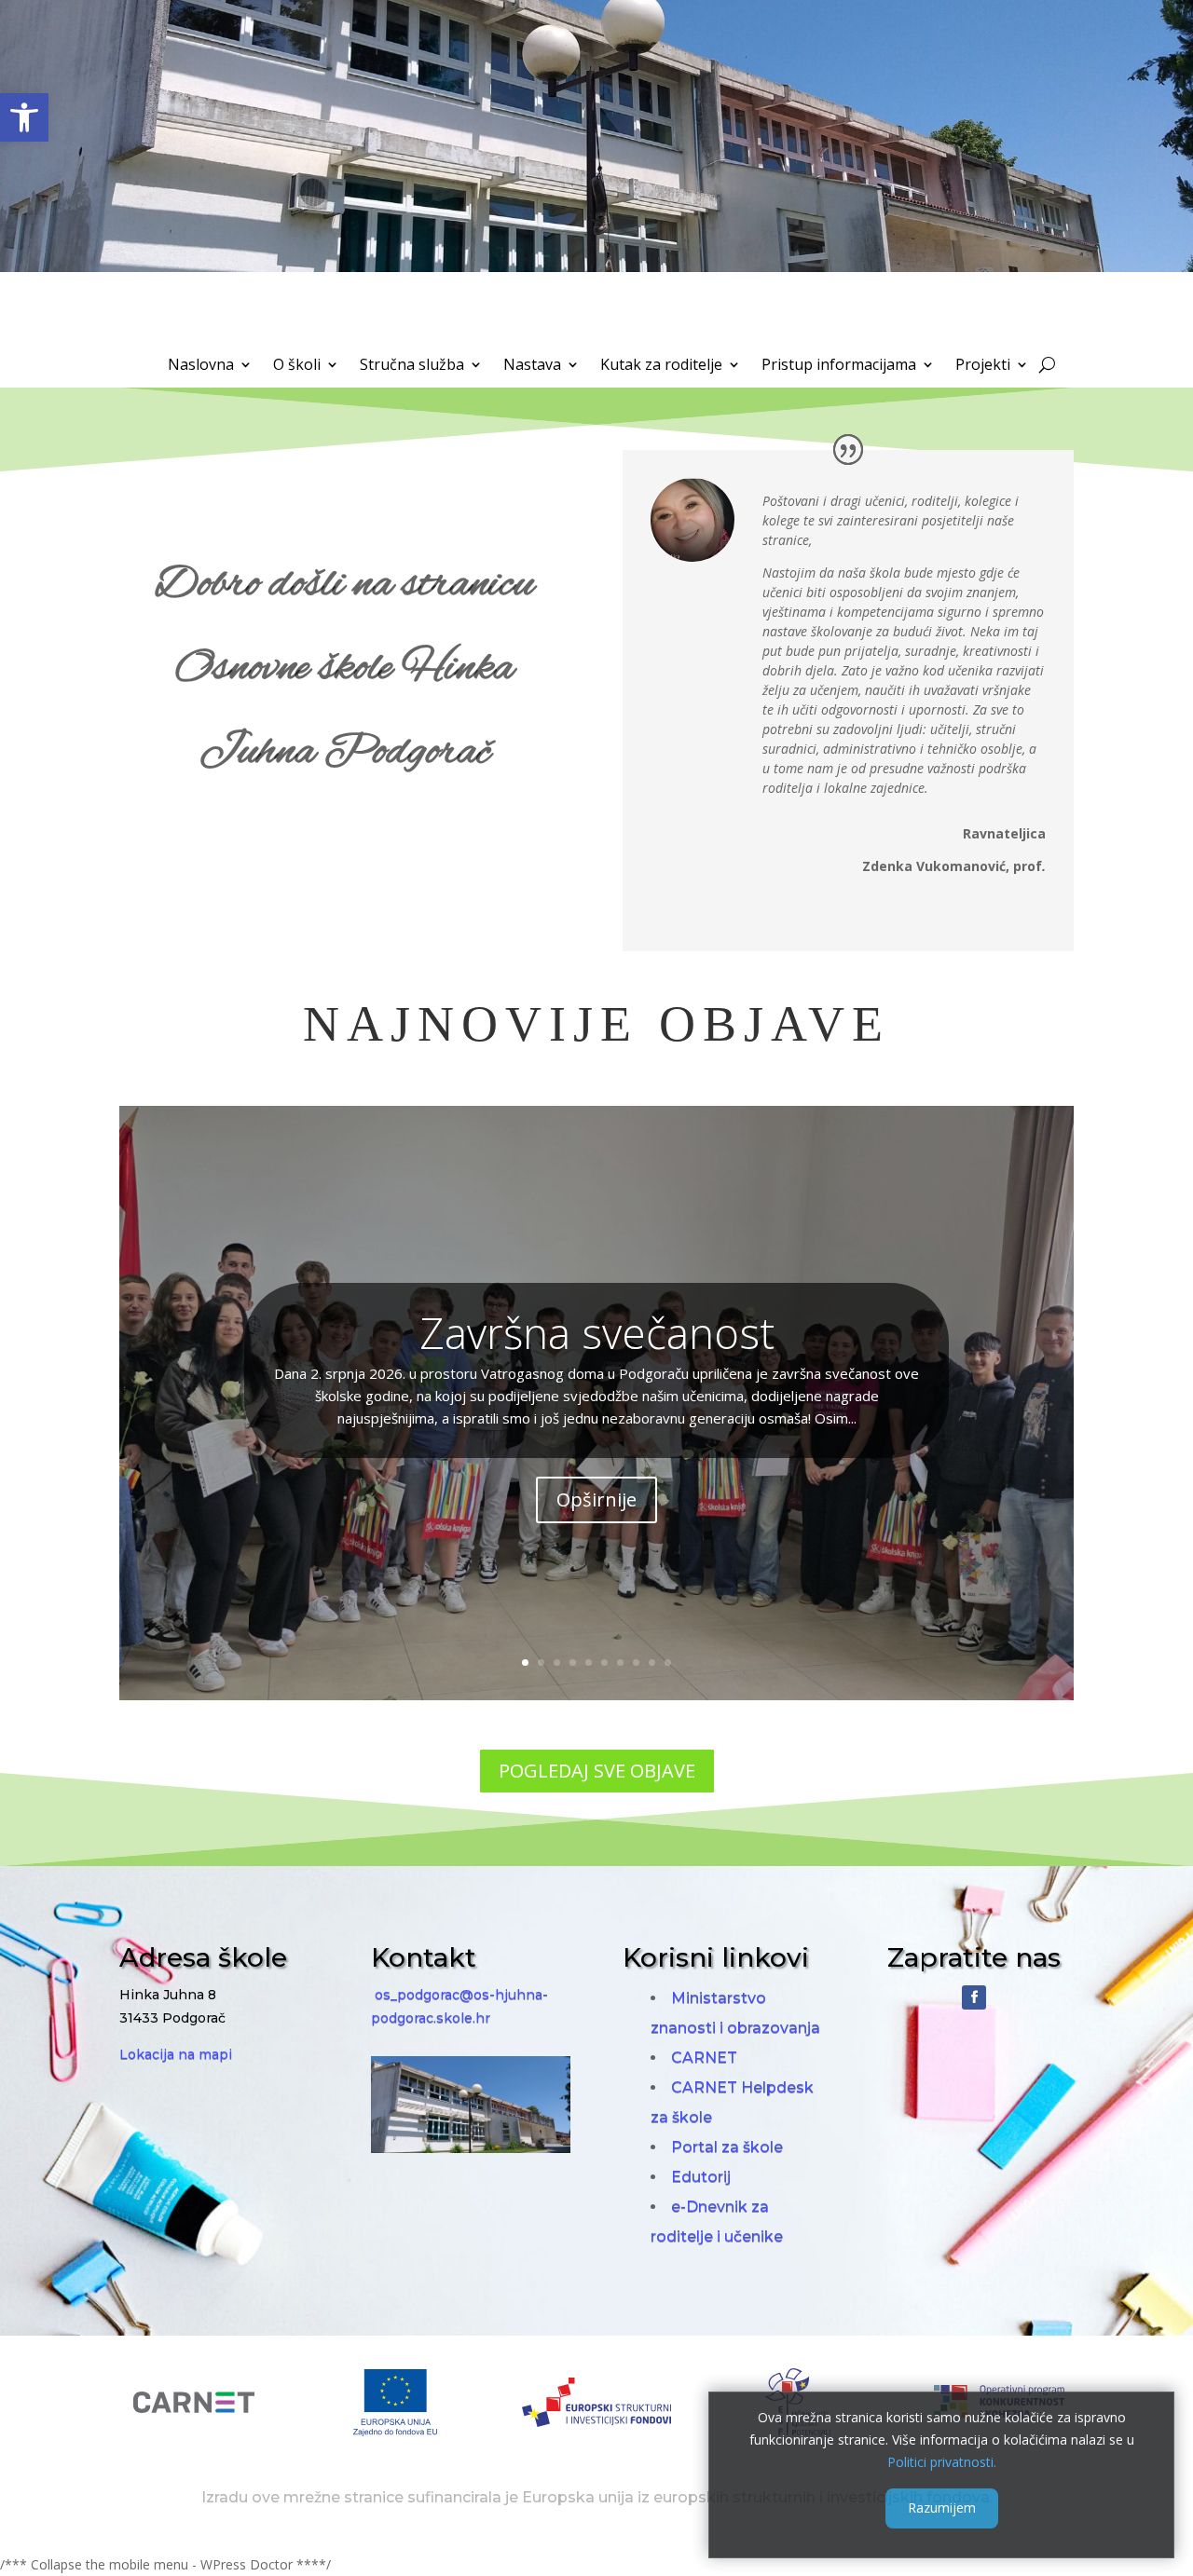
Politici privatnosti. (942, 2461)
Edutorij (701, 2177)
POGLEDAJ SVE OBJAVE (597, 1771)
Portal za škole (727, 2147)
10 (668, 1663)
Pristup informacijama (839, 366)
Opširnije (596, 1499)
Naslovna (201, 366)
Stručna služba (412, 366)
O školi (297, 366)
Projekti (983, 366)
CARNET (704, 2058)
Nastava (532, 366)
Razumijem (942, 2508)
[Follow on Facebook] (974, 1997)
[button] (24, 117)
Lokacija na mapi (176, 2054)
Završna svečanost (597, 1332)
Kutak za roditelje (661, 366)
